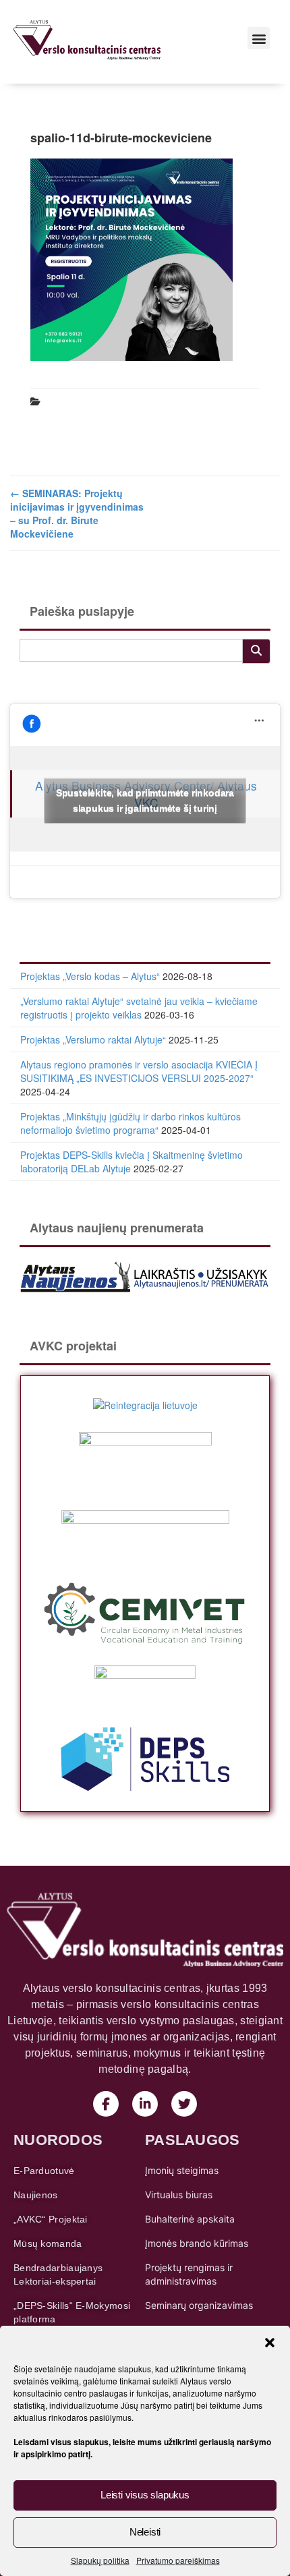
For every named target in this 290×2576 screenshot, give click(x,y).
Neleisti (145, 2532)
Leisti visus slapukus (145, 2495)
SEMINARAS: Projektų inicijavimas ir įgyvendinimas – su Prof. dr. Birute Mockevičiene (77, 513)
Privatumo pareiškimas (178, 2560)
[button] (270, 2343)
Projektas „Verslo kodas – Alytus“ (90, 976)
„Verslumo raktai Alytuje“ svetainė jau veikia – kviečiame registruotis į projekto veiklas (139, 1008)
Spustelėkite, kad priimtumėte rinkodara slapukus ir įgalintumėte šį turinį (145, 800)
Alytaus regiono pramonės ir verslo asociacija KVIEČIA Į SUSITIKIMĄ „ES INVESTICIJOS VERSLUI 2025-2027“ (139, 1071)
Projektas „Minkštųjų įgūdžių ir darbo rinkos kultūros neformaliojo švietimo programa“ (130, 1123)
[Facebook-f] (106, 2104)
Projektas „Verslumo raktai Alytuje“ (93, 1039)
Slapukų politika (100, 2560)
